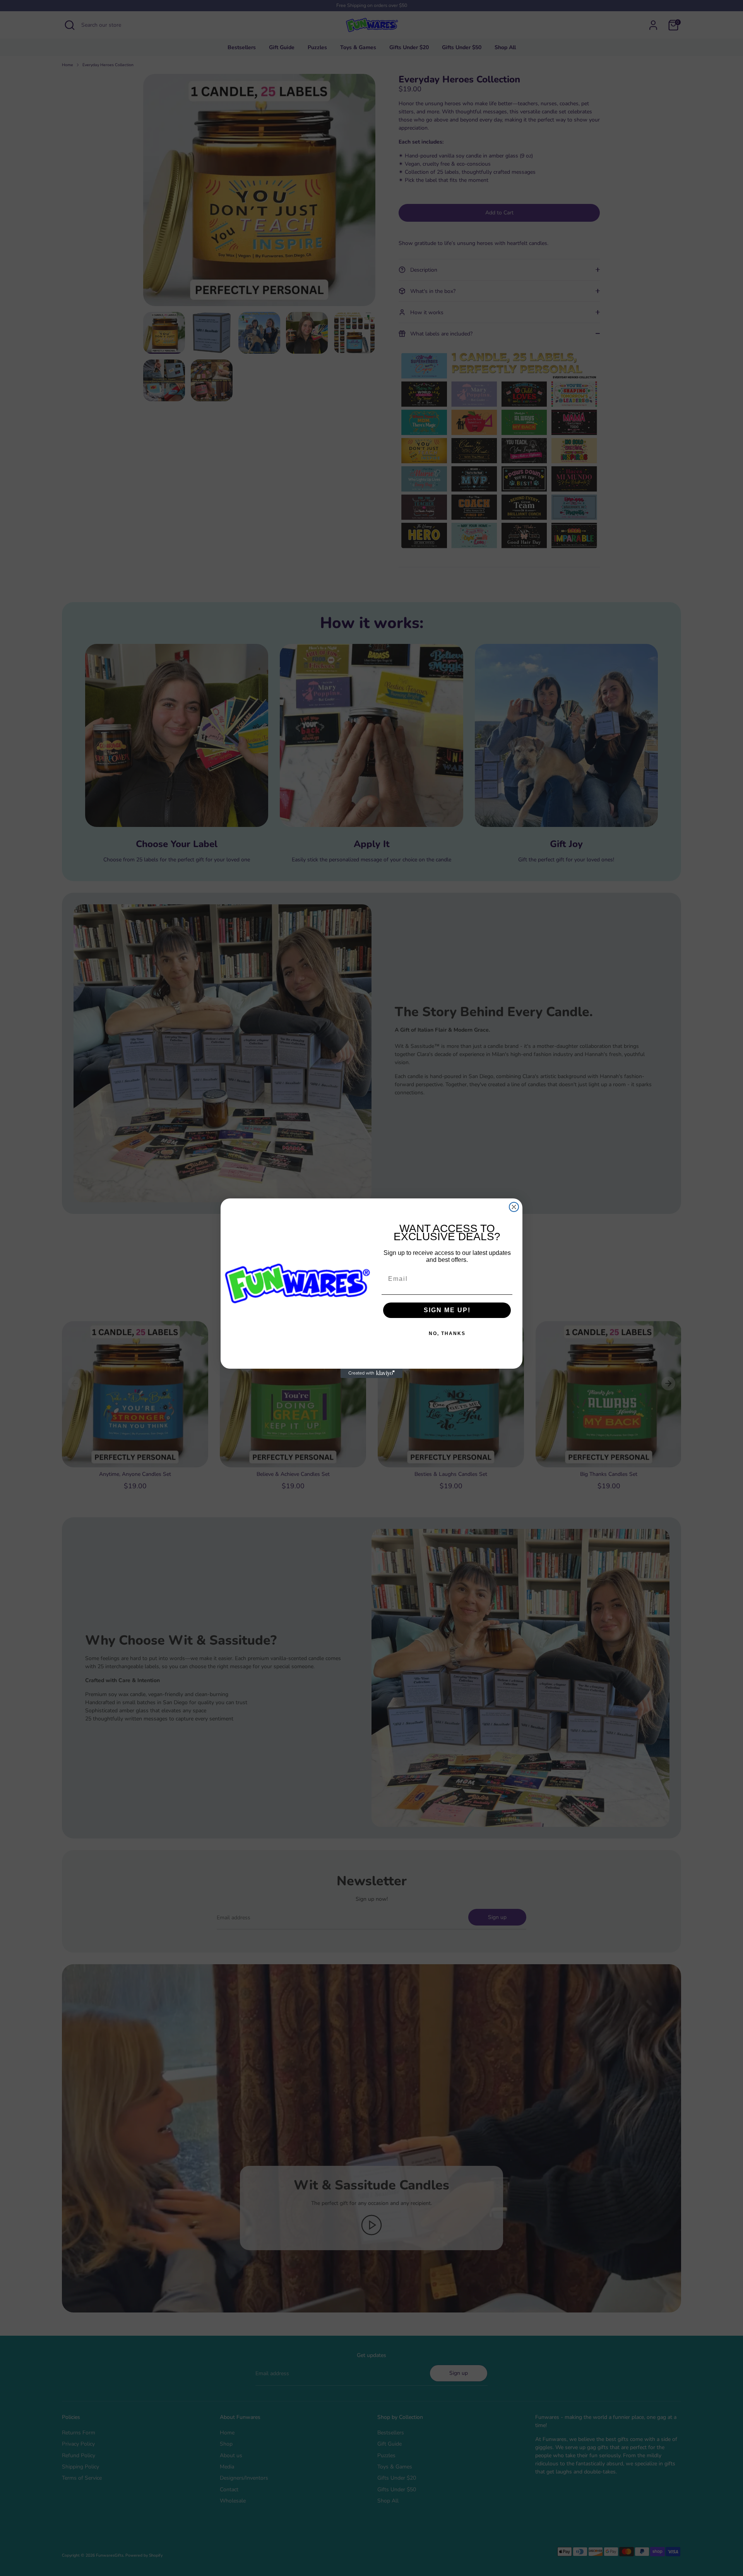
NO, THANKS (447, 1333)
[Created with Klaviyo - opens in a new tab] (371, 1373)
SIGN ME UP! (447, 1310)
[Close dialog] (514, 1207)
